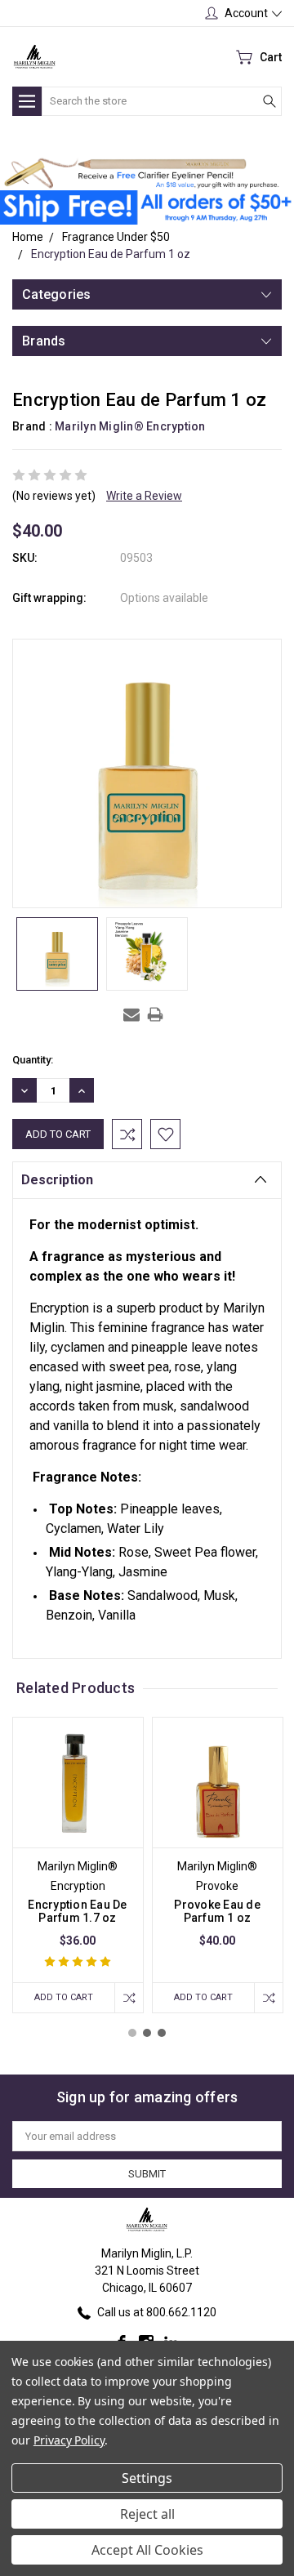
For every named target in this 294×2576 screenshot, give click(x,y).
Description (57, 1180)
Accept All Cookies (147, 2550)
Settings (147, 2478)
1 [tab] (132, 2033)
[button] (141, 174)
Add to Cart (64, 1997)
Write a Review (144, 496)
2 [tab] (147, 2033)
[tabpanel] (78, 1865)
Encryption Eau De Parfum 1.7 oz (77, 1911)
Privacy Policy (69, 2440)
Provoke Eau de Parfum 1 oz (217, 1911)
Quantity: (33, 1060)
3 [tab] (162, 2033)
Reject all (147, 2514)
